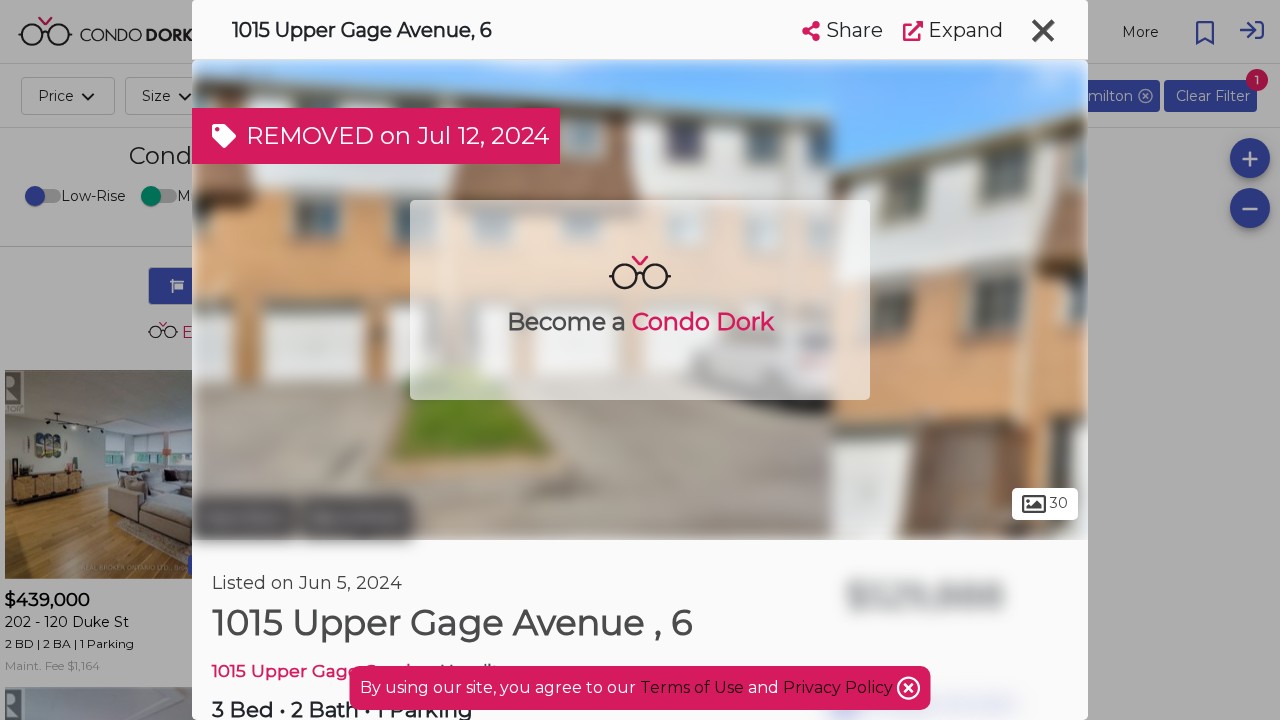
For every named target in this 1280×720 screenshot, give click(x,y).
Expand (963, 30)
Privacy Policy (840, 687)
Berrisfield (356, 518)
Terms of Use (692, 687)
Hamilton (244, 518)
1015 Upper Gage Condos (321, 670)
